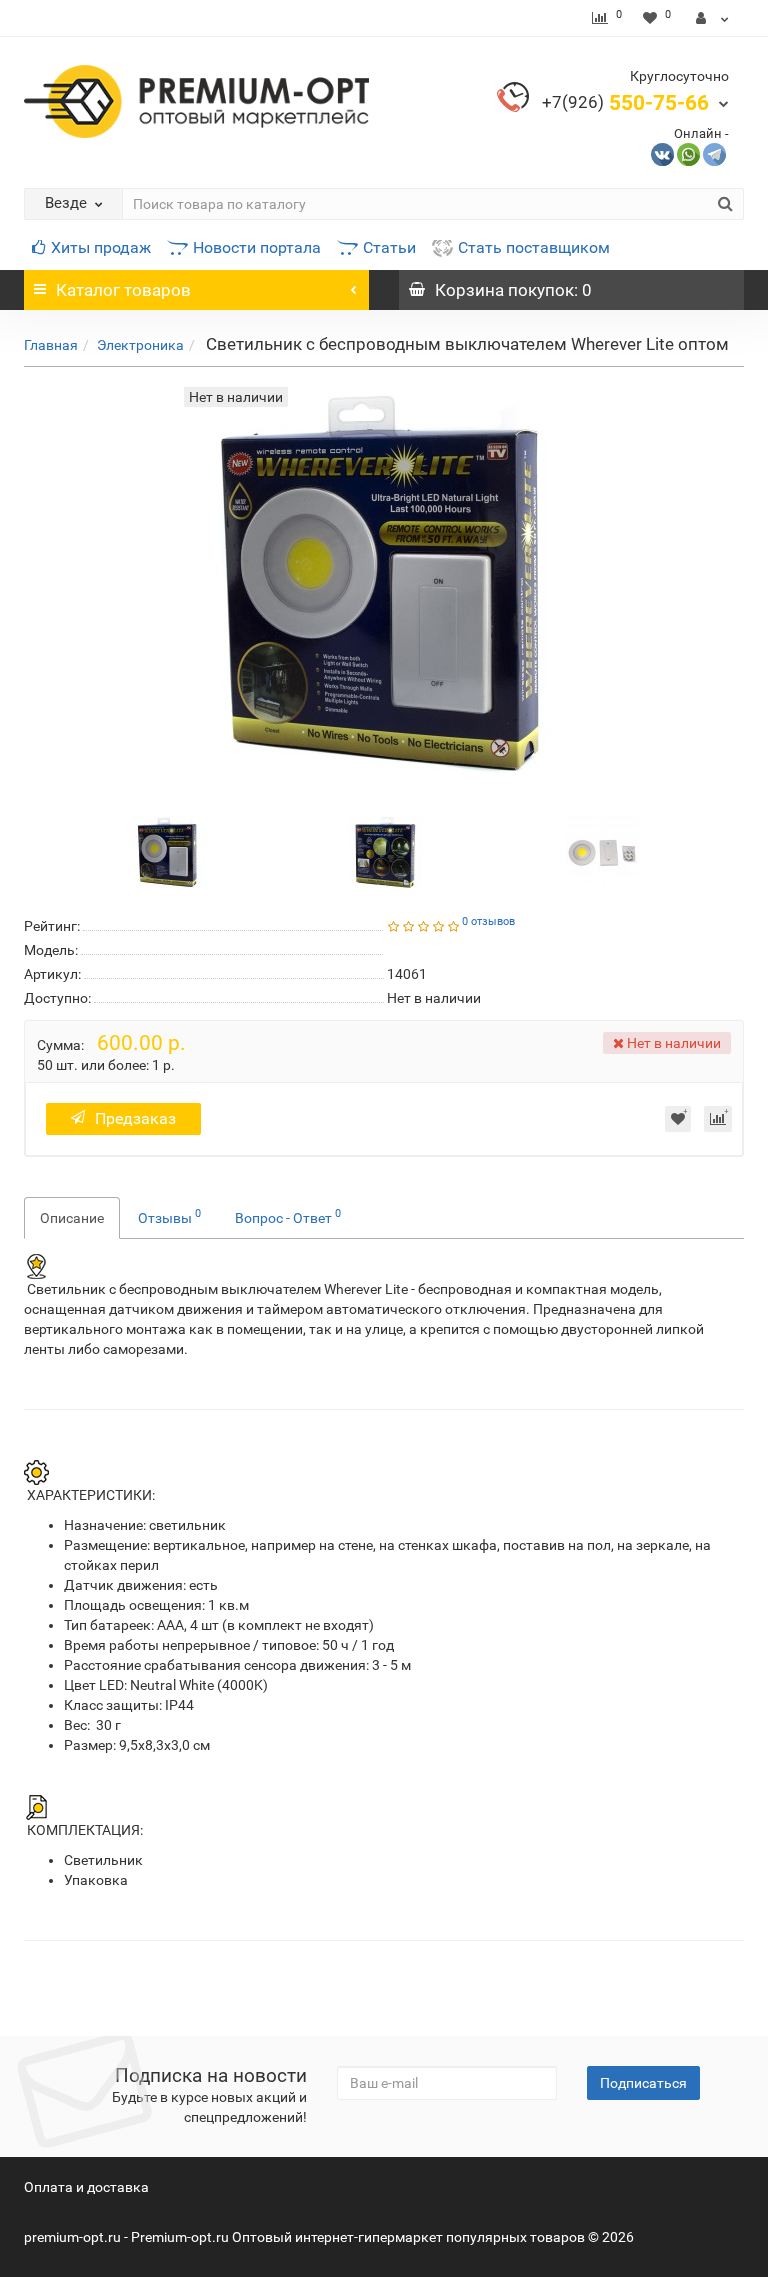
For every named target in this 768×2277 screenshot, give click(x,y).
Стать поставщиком (534, 247)
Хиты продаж (101, 247)
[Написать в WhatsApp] (688, 153)
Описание (72, 1218)
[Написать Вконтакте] (662, 153)
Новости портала (257, 247)
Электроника (140, 345)
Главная (51, 345)
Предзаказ (135, 1118)
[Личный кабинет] (712, 18)
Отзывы (169, 1216)
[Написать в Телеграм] (714, 153)
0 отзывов (488, 921)
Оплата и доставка (86, 2187)
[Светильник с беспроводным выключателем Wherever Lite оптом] (168, 851)
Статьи (389, 247)
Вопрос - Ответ (288, 1216)
